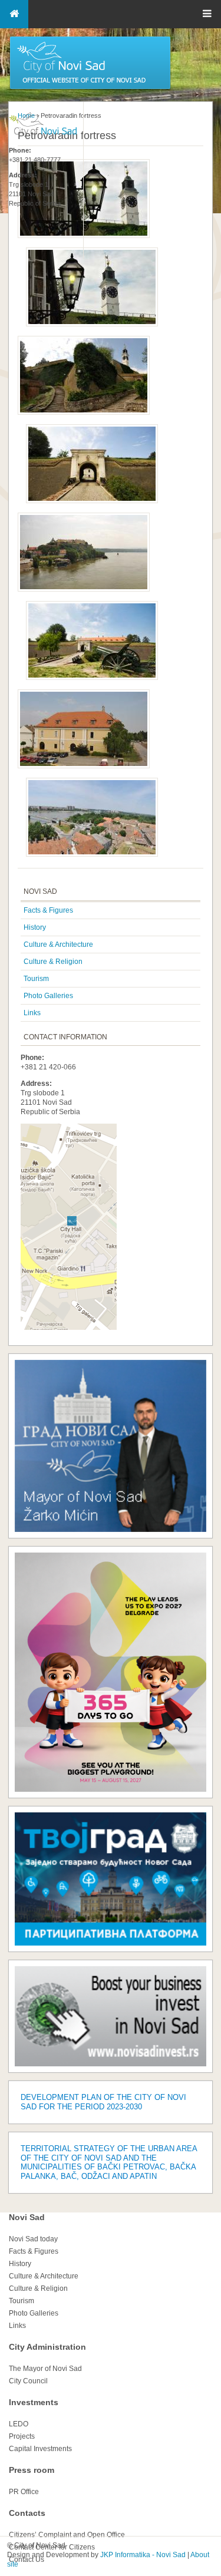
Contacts (27, 2513)
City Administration (47, 2347)
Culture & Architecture (58, 944)
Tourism (36, 979)
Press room (32, 2470)
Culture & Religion (53, 962)
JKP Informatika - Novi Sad (143, 2555)
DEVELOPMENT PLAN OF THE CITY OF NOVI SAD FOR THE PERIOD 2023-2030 (103, 2102)
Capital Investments (40, 2449)
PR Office (24, 2492)
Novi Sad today (33, 2239)
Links (32, 1013)
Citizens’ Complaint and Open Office (67, 2535)
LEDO (19, 2424)
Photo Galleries (48, 996)
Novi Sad (27, 2217)
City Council (28, 2381)
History (35, 927)
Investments (34, 2402)
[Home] (90, 88)
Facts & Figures (48, 910)
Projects (22, 2436)
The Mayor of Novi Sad (45, 2369)
